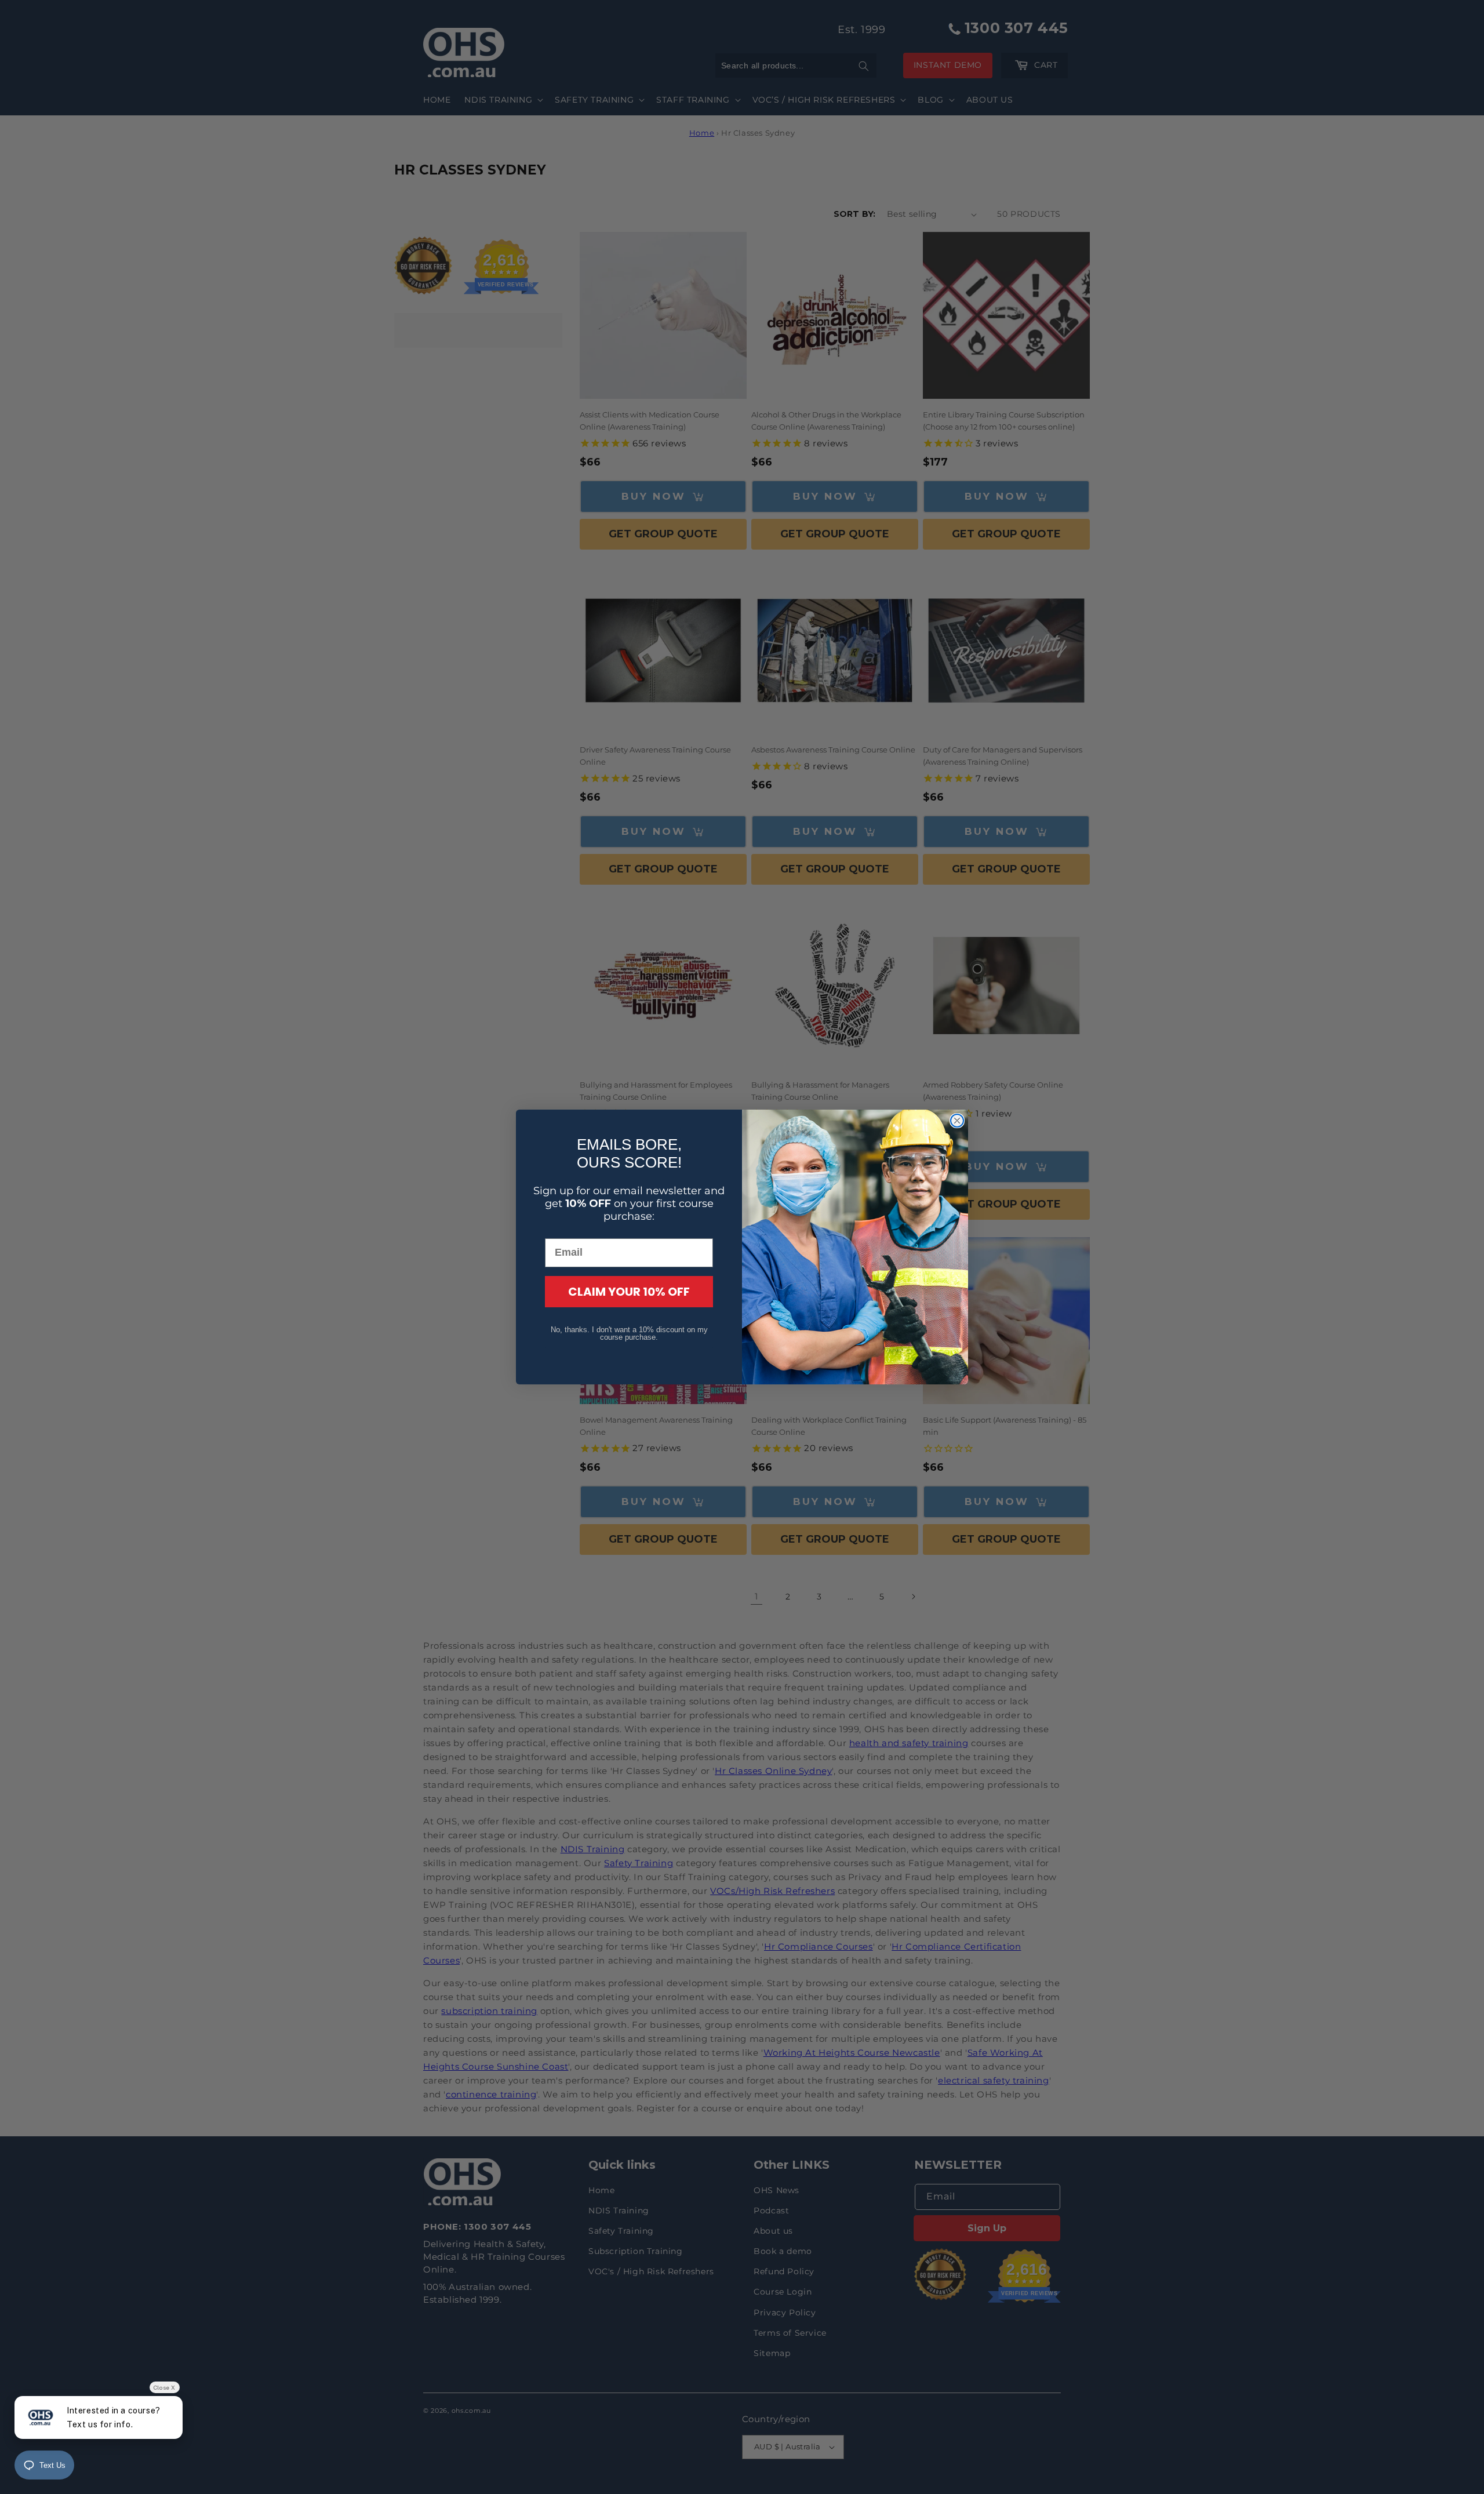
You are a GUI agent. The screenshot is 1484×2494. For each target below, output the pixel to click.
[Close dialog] (957, 1121)
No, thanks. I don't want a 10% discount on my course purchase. (629, 1333)
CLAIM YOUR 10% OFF (629, 1292)
